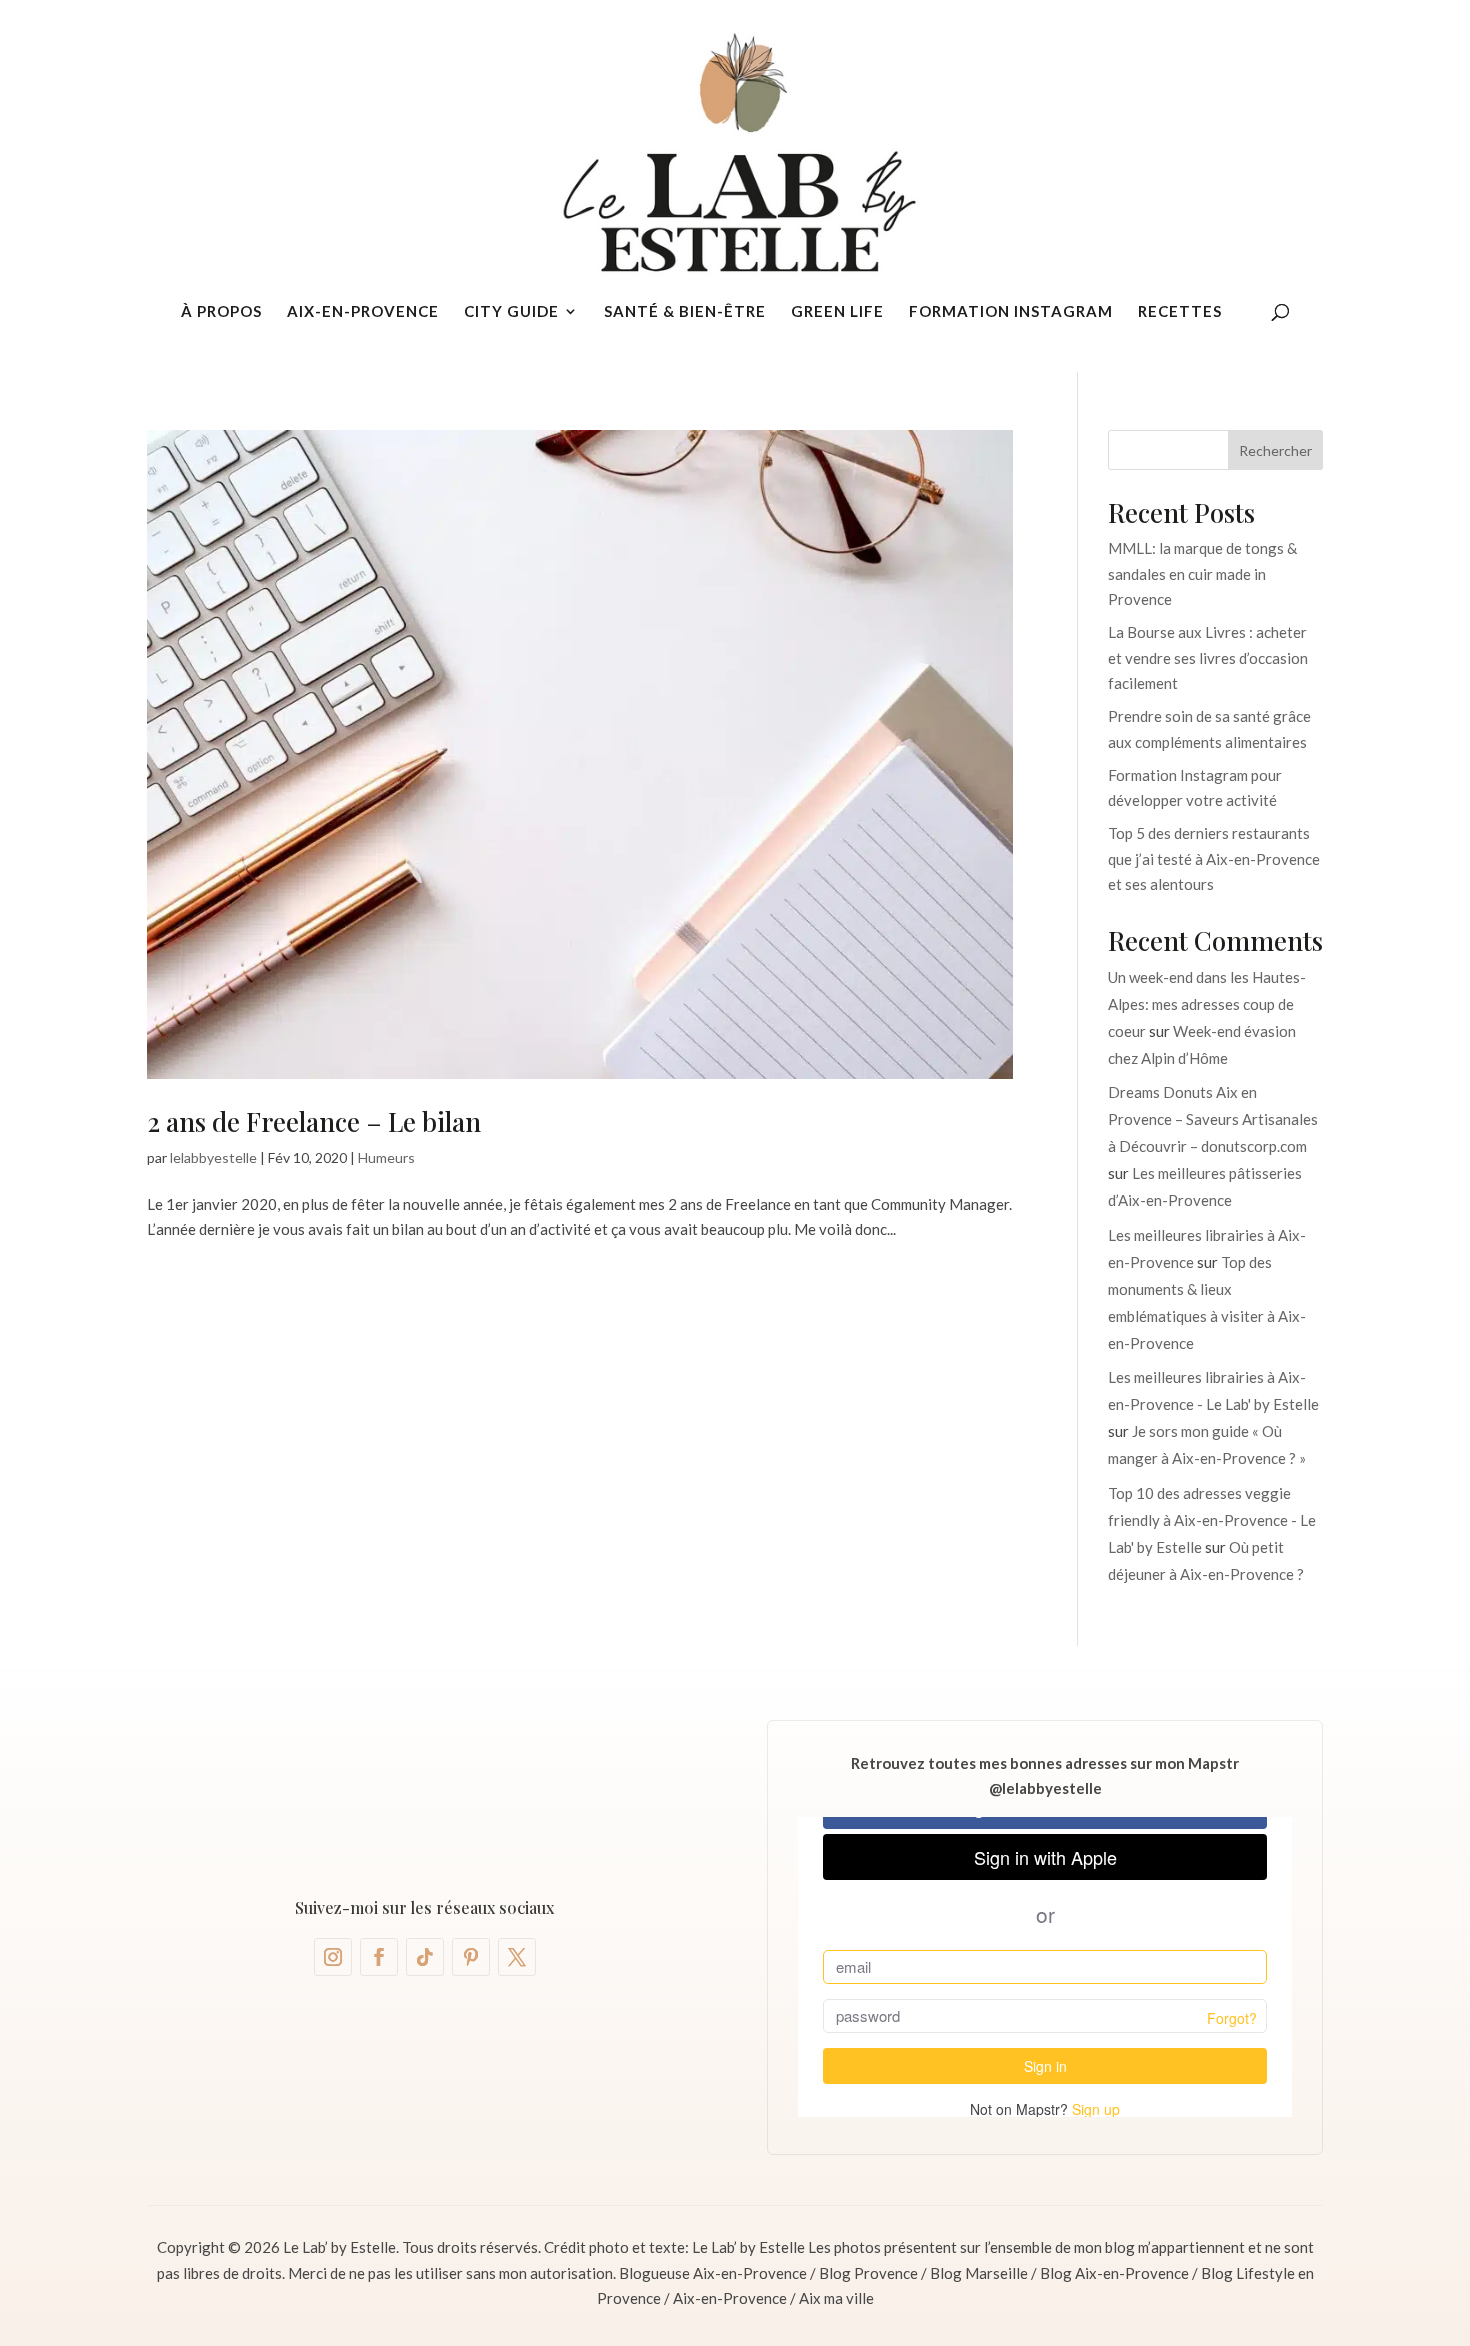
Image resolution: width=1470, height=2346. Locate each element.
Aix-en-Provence (363, 312)
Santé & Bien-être (685, 312)
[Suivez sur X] (517, 1957)
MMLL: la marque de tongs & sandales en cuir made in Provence (1202, 573)
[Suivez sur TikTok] (425, 1957)
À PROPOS (221, 312)
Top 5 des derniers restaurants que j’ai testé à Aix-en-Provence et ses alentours (1214, 858)
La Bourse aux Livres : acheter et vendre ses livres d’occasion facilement (1208, 657)
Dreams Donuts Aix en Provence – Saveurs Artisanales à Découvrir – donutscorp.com (1213, 1119)
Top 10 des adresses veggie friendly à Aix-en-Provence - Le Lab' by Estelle (1212, 1520)
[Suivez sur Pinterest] (471, 1957)
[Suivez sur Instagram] (333, 1957)
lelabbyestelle (213, 1157)
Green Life (837, 312)
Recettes (1180, 312)
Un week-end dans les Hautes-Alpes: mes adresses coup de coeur (1207, 1004)
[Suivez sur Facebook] (379, 1957)
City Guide (511, 312)
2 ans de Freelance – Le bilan (314, 1121)
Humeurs (386, 1157)
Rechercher (1275, 450)
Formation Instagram (1011, 312)
